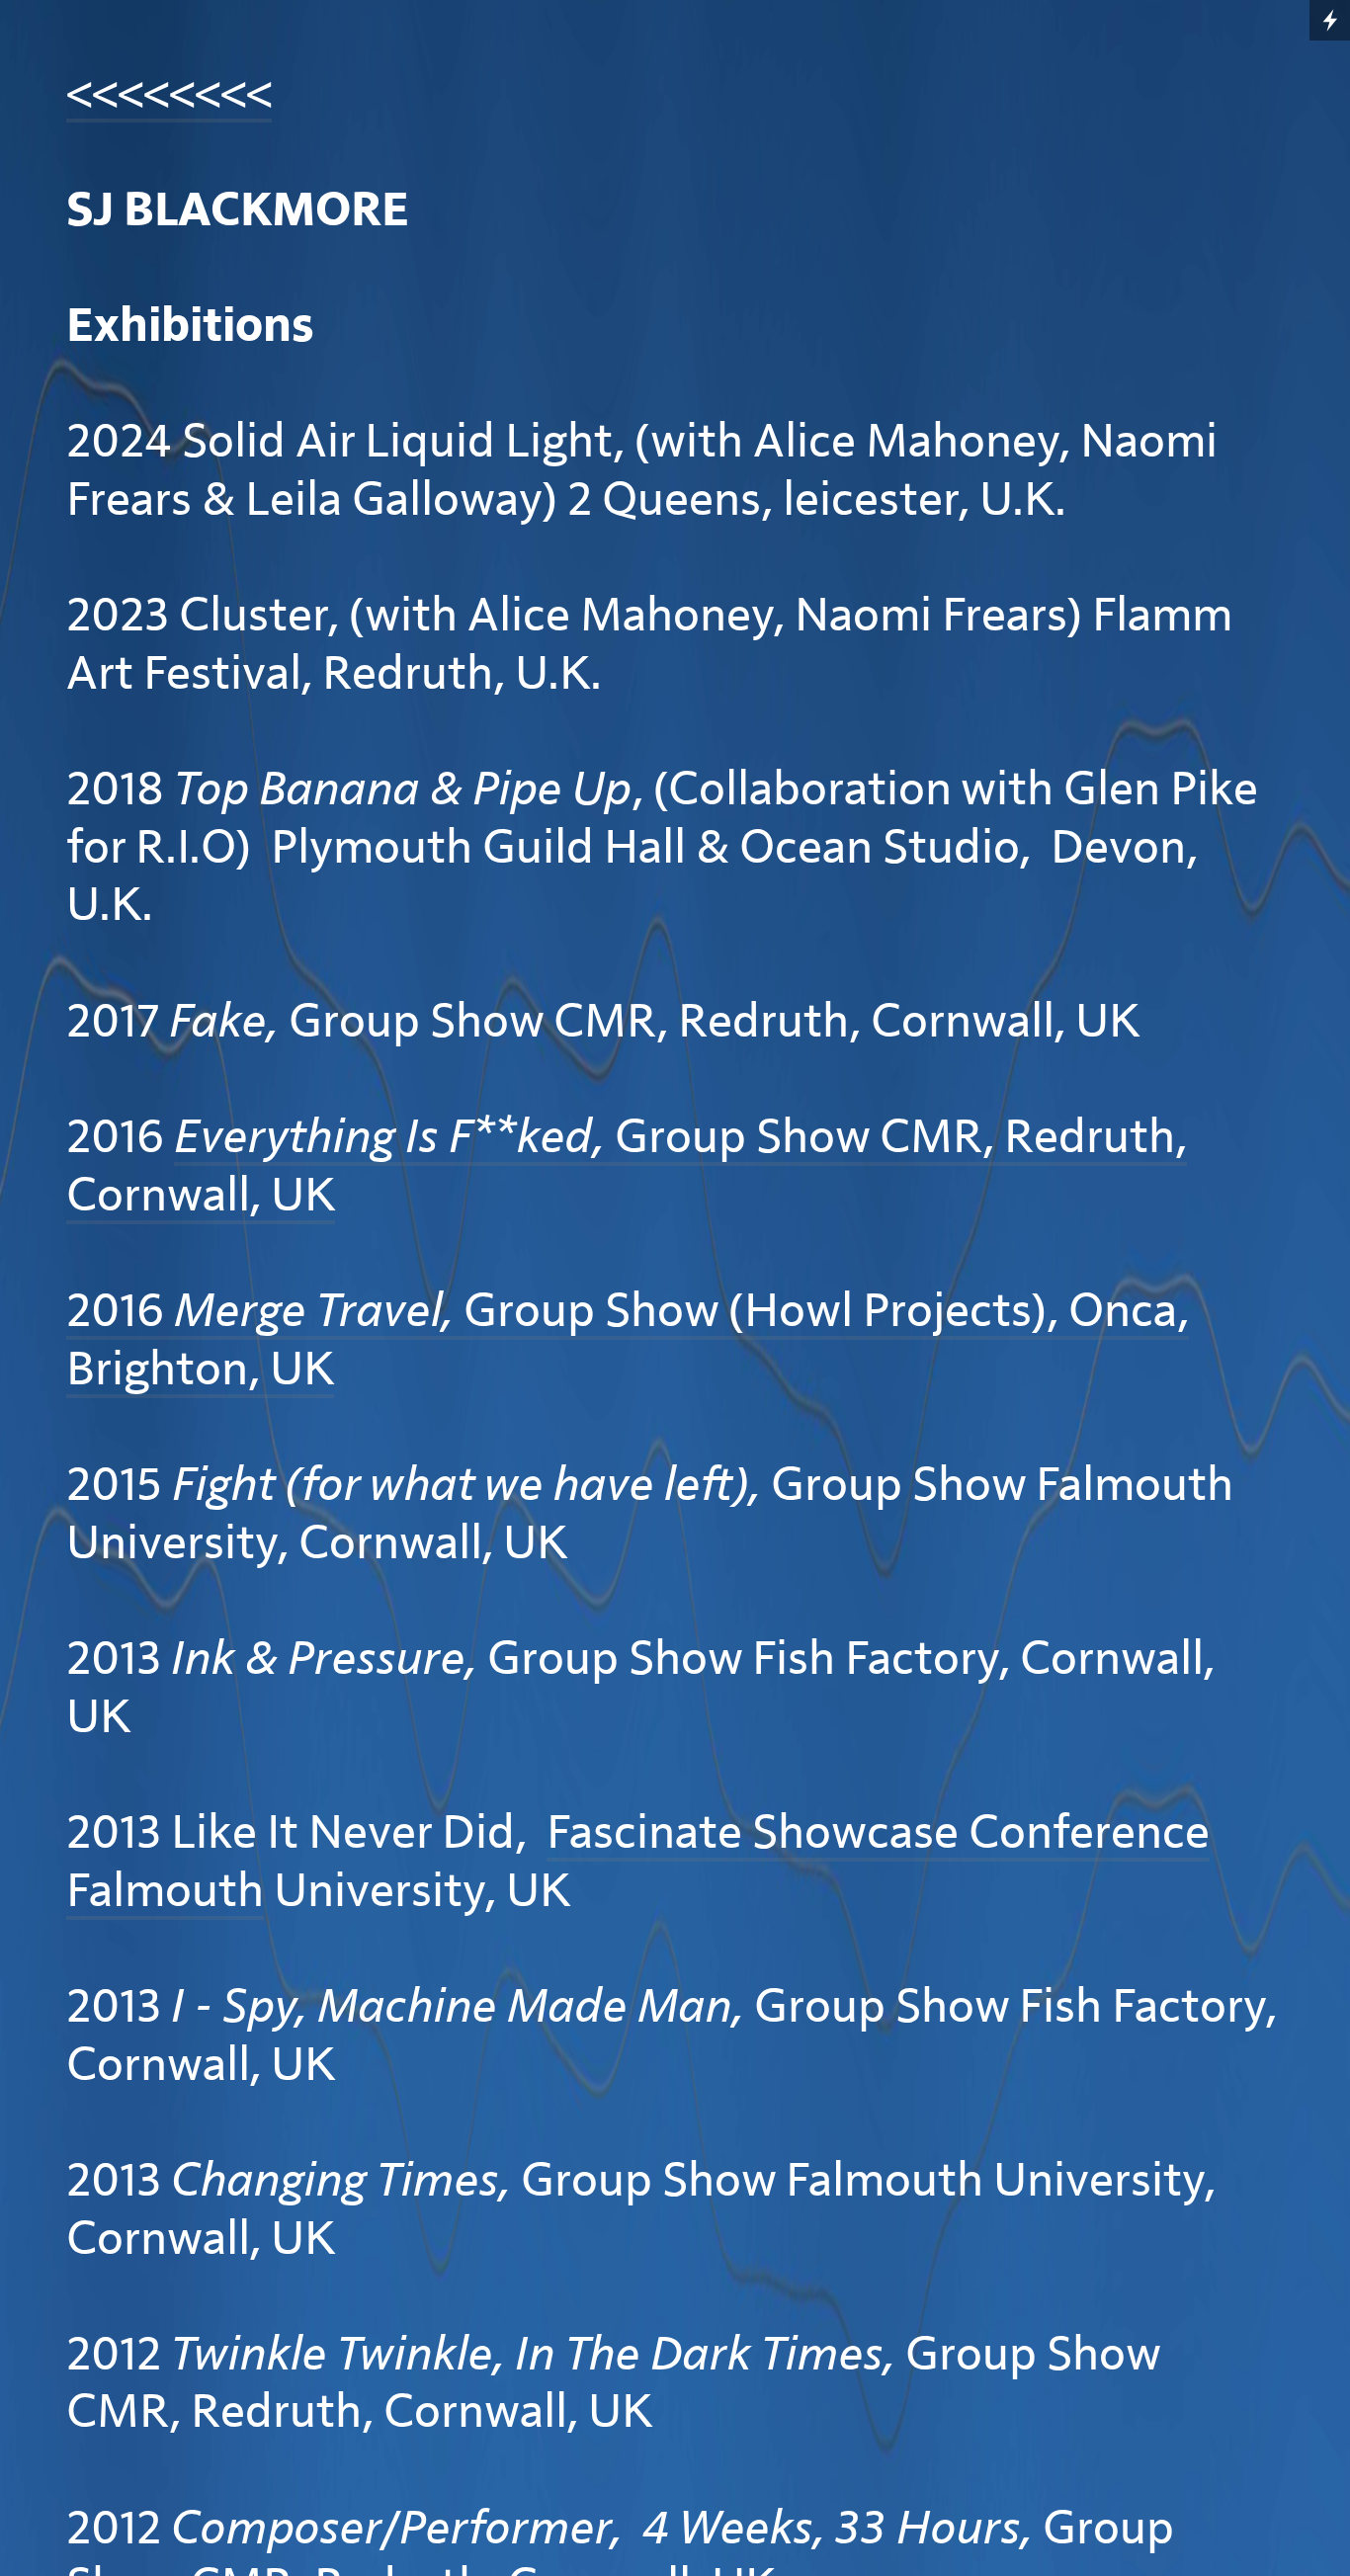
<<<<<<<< (169, 94)
